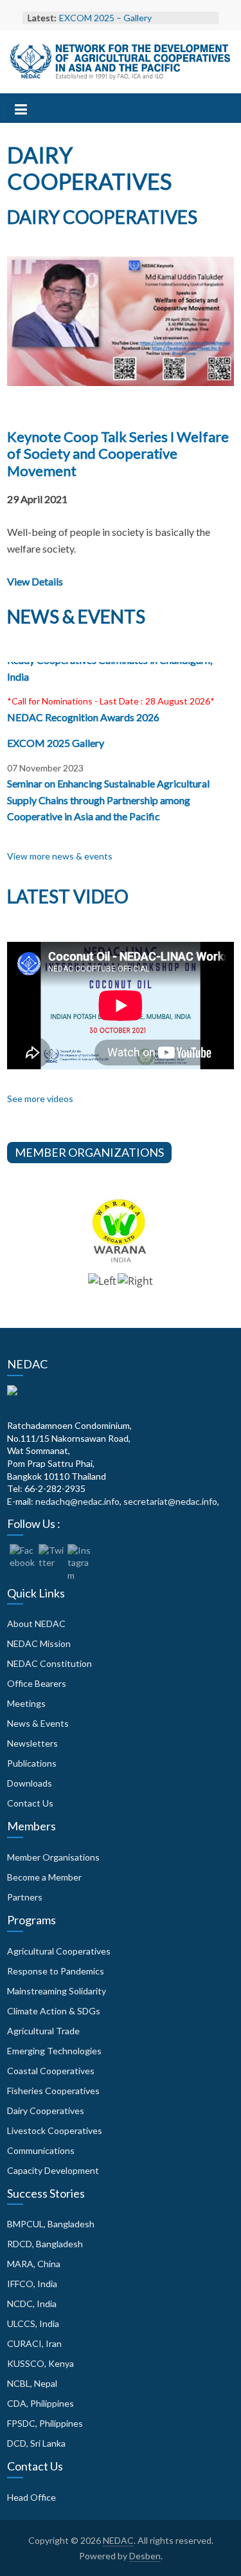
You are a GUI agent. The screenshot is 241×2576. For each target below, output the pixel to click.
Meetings (26, 1703)
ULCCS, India (33, 2323)
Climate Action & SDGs (54, 2011)
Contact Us (30, 1803)
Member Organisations (53, 1857)
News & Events (38, 1723)
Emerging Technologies (54, 2051)
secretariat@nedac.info (170, 1501)
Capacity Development (53, 2170)
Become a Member (44, 1877)
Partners (25, 1897)
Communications (41, 2150)
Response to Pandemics (56, 1971)
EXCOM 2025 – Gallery (105, 18)
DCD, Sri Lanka (36, 2443)
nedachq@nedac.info (77, 1501)
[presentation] (102, 1287)
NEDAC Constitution (49, 1663)
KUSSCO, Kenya (40, 2363)
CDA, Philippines (40, 2403)
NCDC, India (32, 2304)
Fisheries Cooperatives (53, 2091)
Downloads (30, 1783)
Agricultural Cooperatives (59, 1951)
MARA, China (34, 2264)
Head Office (31, 2497)
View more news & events (60, 856)
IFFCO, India (32, 2284)
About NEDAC (36, 1624)
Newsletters (32, 1743)
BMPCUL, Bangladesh (51, 2224)
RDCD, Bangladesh (45, 2244)
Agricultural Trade (43, 2031)
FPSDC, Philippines (45, 2423)
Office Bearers (37, 1683)
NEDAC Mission (39, 1643)
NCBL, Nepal (32, 2383)
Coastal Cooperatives (51, 2071)
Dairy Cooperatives (46, 2111)
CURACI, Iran (34, 2343)
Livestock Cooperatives (55, 2130)
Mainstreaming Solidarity (57, 1991)
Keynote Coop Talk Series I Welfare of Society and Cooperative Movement (118, 454)
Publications (32, 1763)
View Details (35, 581)
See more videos (40, 1099)
